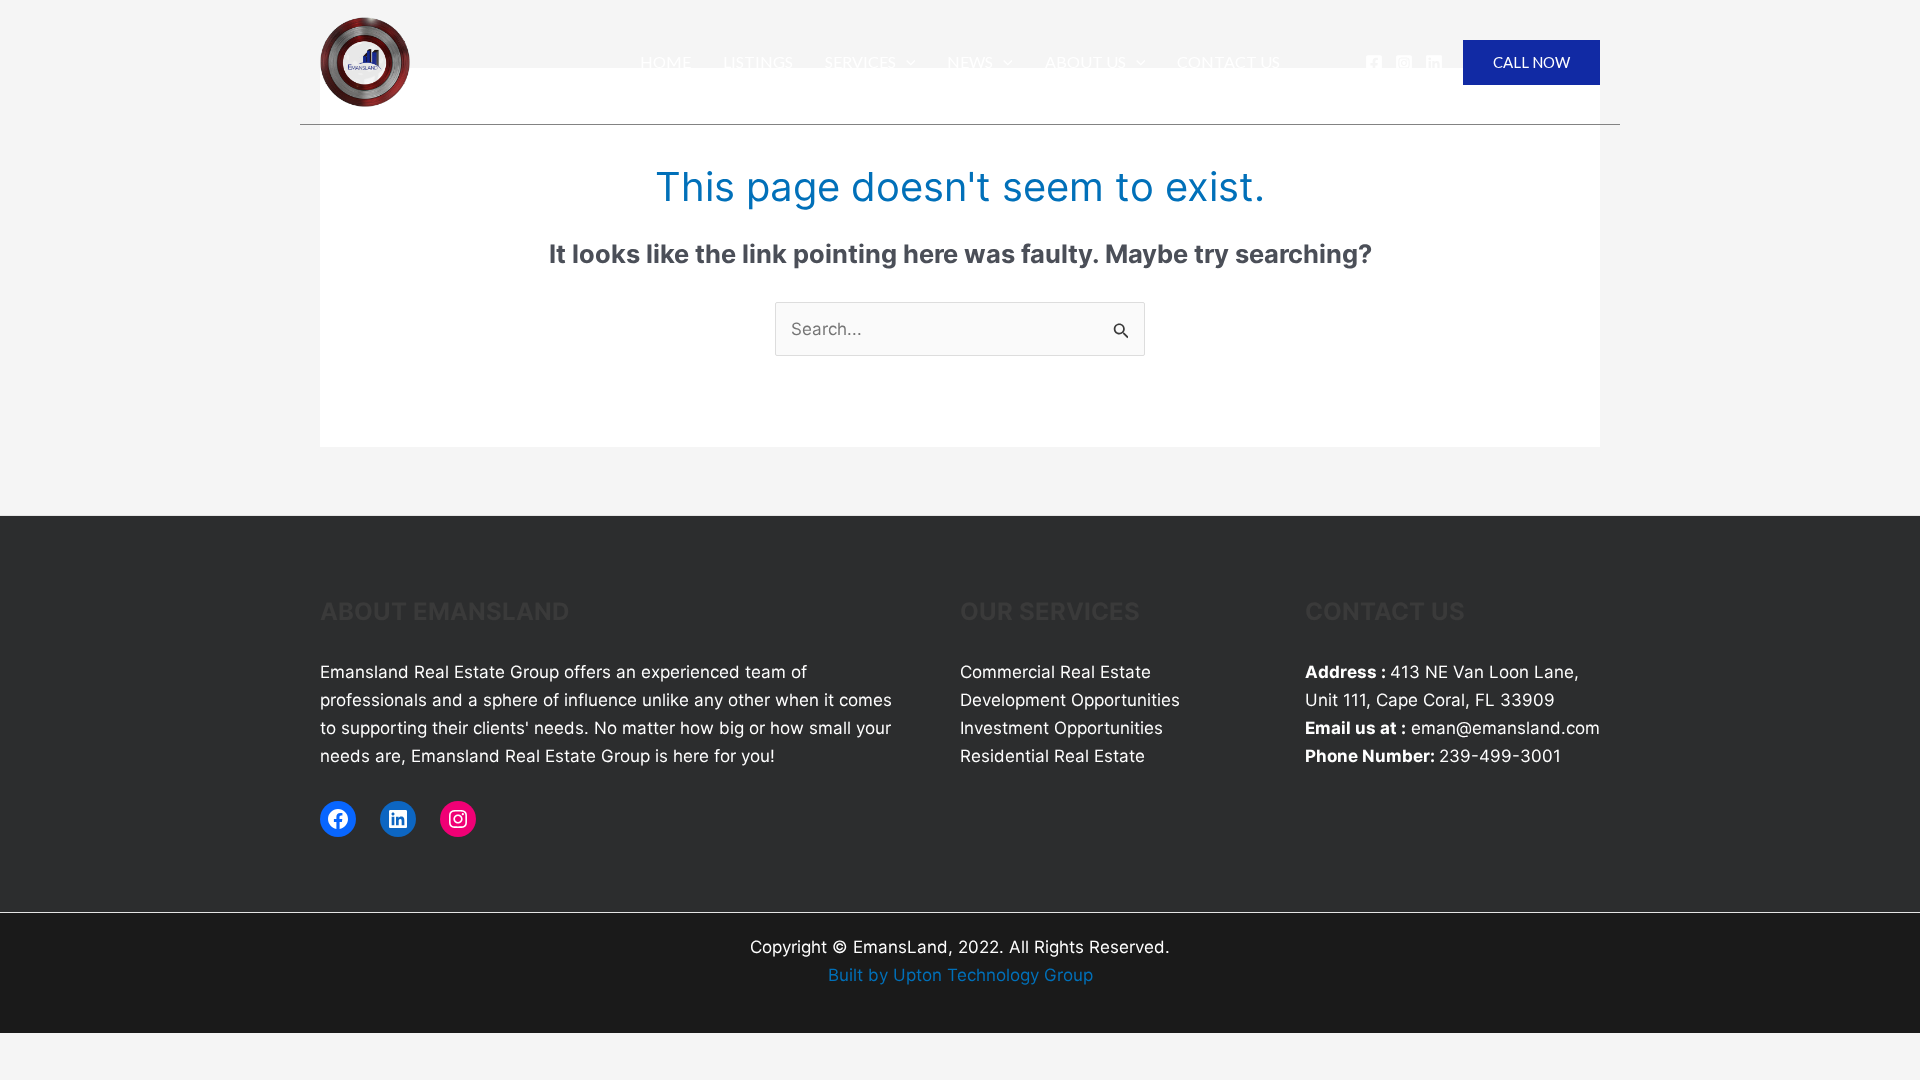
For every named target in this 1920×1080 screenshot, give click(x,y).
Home (665, 61)
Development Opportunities (1070, 700)
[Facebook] (1374, 63)
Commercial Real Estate (1055, 672)
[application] (906, 62)
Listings (758, 61)
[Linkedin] (1434, 63)
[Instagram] (1404, 63)
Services (860, 61)
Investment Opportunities (1061, 728)
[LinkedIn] (398, 819)
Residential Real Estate (1052, 756)
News (970, 61)
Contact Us (1228, 61)
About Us (1085, 61)
